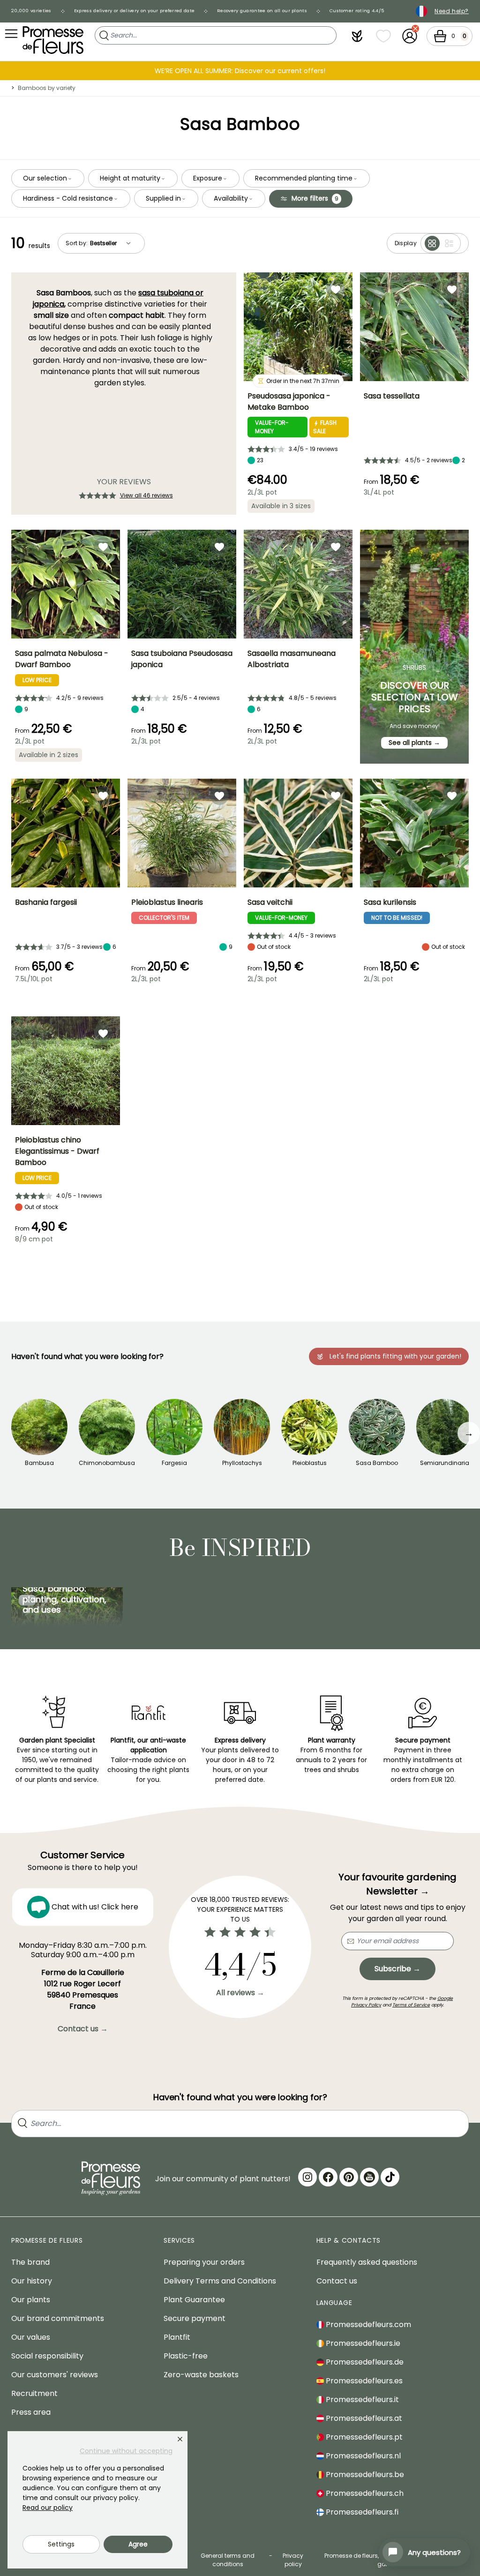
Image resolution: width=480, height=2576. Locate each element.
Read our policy (48, 2508)
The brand (30, 2262)
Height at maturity (130, 178)
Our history (32, 2281)
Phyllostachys (242, 1463)
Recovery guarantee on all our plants (262, 11)
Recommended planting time (304, 178)
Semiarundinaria (445, 1463)
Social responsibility (47, 2356)
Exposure (208, 178)
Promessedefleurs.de (364, 2362)
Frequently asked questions (367, 2262)
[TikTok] (390, 2177)
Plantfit (177, 2337)
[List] (449, 243)
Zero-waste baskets (201, 2375)
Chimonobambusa (107, 1463)
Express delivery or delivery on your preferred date (134, 11)
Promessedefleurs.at (363, 2418)
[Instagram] (307, 2177)
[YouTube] (369, 2177)
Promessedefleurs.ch (364, 2493)
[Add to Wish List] (336, 289)
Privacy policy (293, 2560)
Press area (31, 2412)
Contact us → (83, 2029)
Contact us (337, 2281)
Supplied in (163, 198)
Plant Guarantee (194, 2300)
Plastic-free (186, 2356)
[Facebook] (328, 2177)
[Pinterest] (349, 2177)
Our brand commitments (58, 2318)
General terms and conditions (228, 2560)
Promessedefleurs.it (361, 2400)
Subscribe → (397, 1969)
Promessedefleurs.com (367, 2324)
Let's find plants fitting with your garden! (395, 1356)
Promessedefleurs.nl (362, 2456)
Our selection (45, 178)
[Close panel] (180, 2439)
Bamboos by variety (47, 88)
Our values (31, 2337)
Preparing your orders (204, 2262)
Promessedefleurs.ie (362, 2343)
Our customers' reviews (55, 2375)
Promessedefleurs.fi (361, 2512)
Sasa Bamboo (377, 1463)
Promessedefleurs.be (364, 2475)
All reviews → (240, 1993)
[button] (357, 36)
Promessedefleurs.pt (363, 2437)
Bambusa (39, 1463)
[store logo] (53, 40)
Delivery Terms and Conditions (220, 2281)
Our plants (31, 2300)
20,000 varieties (31, 11)
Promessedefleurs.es (363, 2381)
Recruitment (34, 2393)
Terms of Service (411, 2005)
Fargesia (174, 1463)
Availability (231, 198)
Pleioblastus (310, 1463)
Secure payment (195, 2318)
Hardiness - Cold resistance (68, 198)
